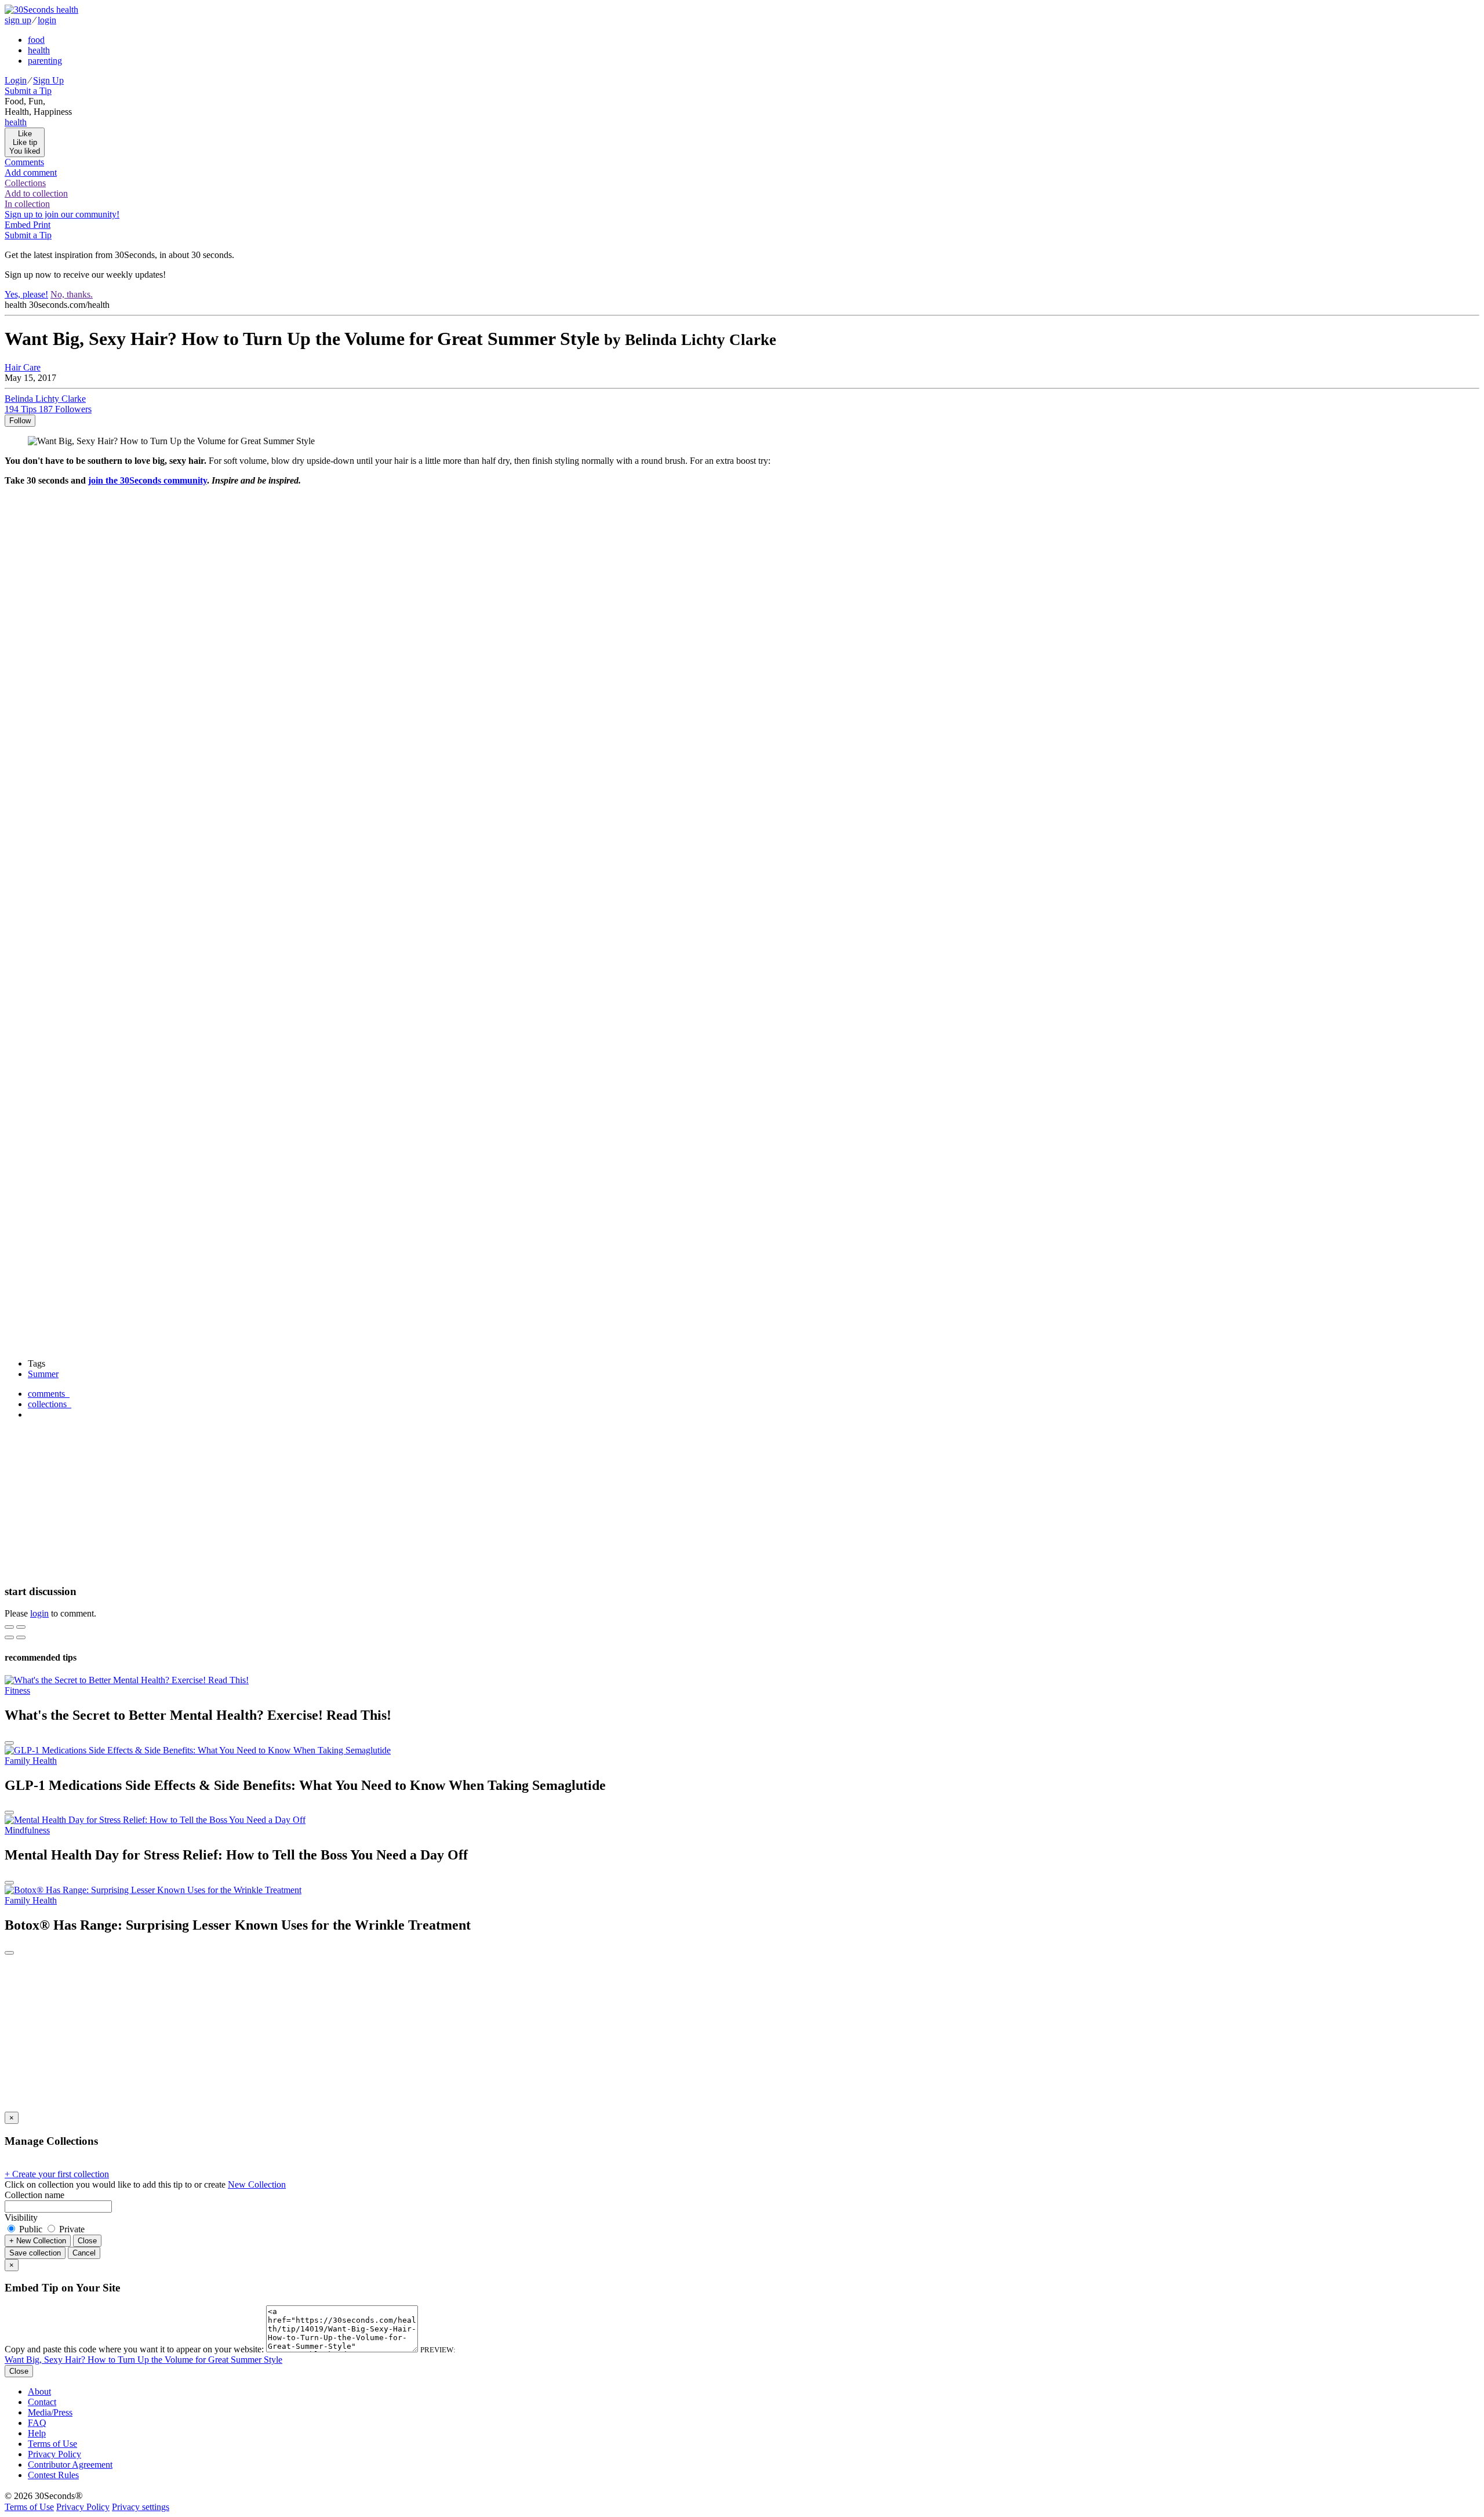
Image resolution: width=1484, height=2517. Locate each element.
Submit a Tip (28, 91)
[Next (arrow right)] (21, 1637)
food (36, 40)
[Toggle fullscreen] (21, 1627)
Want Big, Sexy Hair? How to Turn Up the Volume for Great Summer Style (143, 2360)
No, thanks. (72, 294)
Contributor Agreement (70, 2465)
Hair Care (23, 367)
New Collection (257, 2184)
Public (31, 2229)
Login (16, 80)
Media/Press (50, 2412)
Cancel (84, 2253)
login (47, 20)
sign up (18, 20)
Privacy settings (141, 2507)
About (39, 2391)
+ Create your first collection (57, 2174)
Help (37, 2433)
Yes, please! (26, 294)
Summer (43, 1374)
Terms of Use (52, 2444)
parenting (45, 61)
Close (87, 2241)
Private (71, 2229)
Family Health (31, 1761)
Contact (42, 2402)
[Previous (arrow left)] (9, 1637)
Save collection (35, 2253)
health (39, 50)
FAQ (37, 2423)
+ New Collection (38, 2241)
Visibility (21, 2218)
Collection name (34, 2195)
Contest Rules (53, 2475)
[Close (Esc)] (9, 1627)
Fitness (17, 1690)
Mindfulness (27, 1830)
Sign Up (48, 80)
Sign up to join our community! (62, 214)
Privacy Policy (54, 2454)
